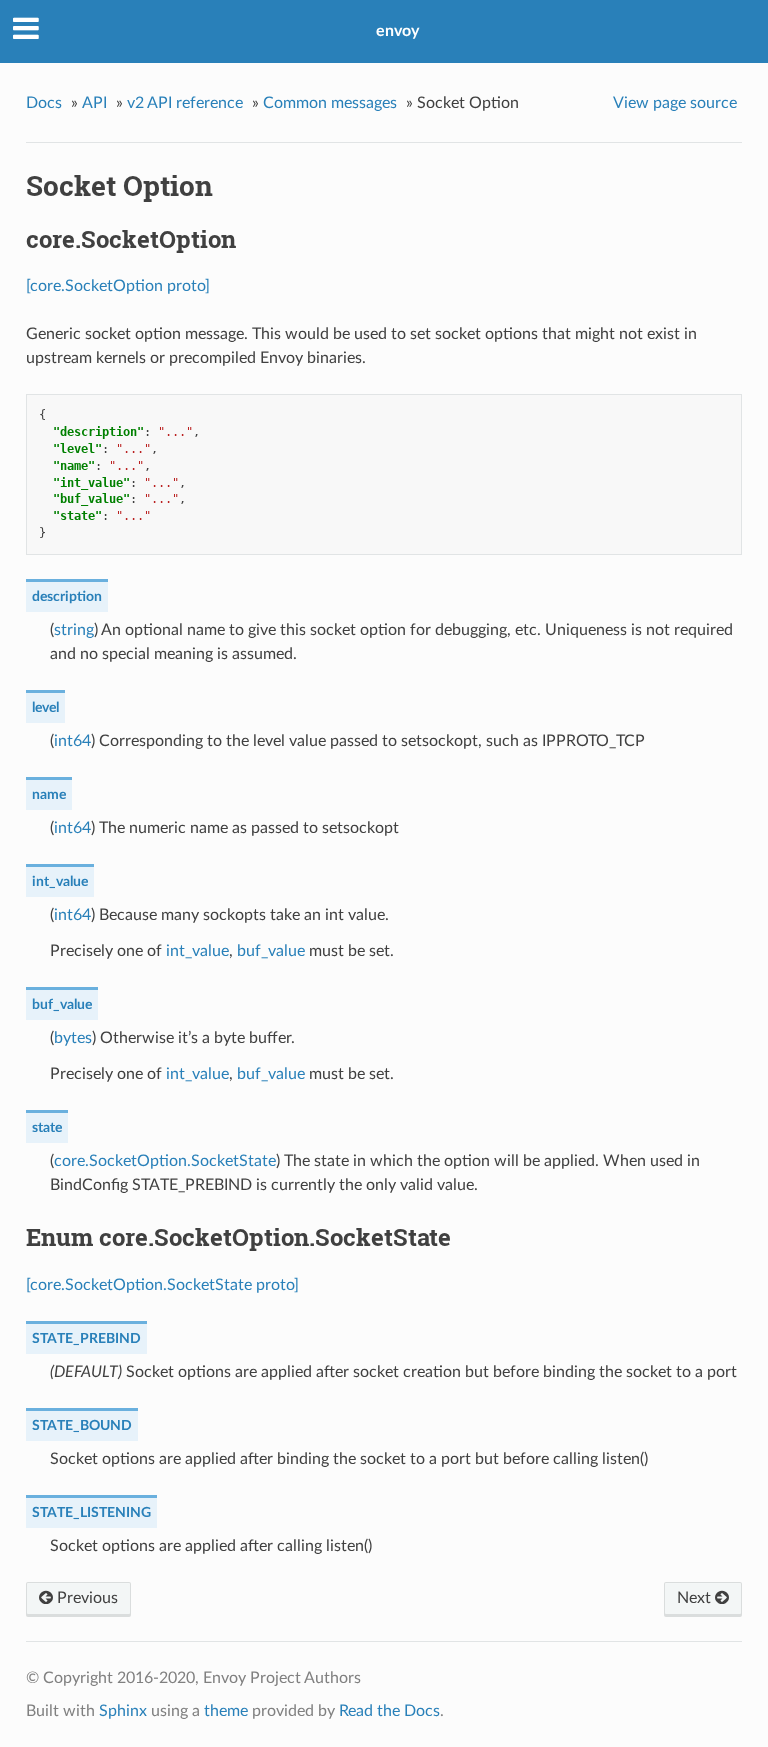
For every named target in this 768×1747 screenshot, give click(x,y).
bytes (73, 1038)
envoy (397, 31)
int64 (72, 741)
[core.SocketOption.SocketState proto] (162, 1285)
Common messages (330, 103)
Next (696, 1598)
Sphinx (123, 1711)
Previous (85, 1598)
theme (226, 1711)
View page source (675, 103)
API (94, 103)
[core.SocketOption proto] (118, 286)
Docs (44, 103)
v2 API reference (185, 103)
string (74, 630)
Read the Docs (389, 1711)
